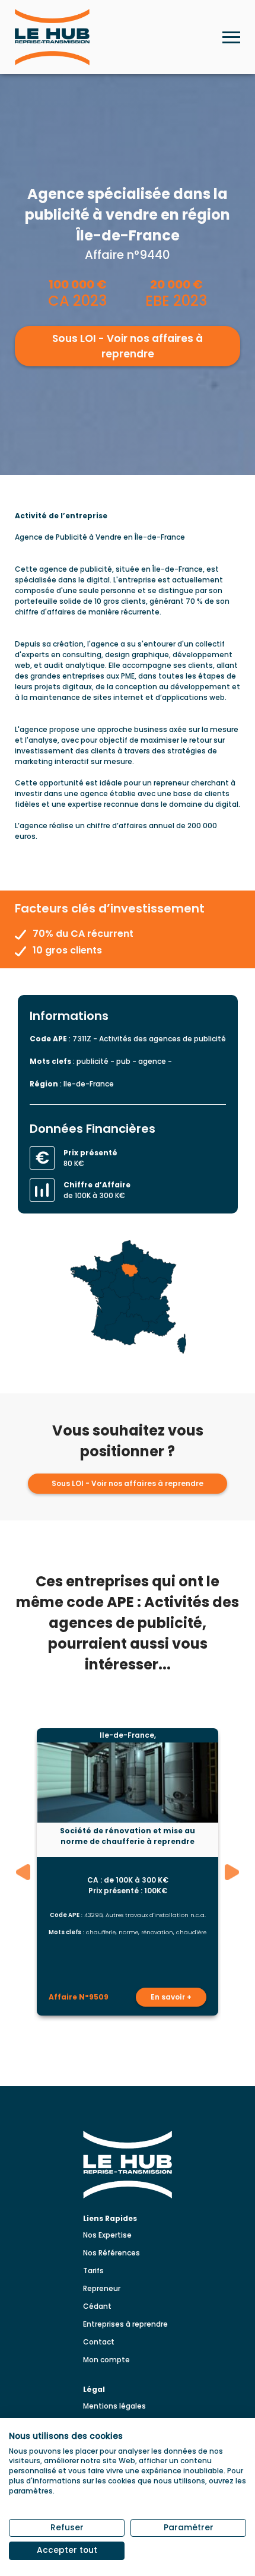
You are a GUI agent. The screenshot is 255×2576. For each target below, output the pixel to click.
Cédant (97, 2306)
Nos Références (111, 2253)
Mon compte (106, 2360)
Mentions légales (114, 2406)
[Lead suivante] (232, 1872)
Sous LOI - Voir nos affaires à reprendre (128, 346)
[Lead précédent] (23, 1872)
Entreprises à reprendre (125, 2324)
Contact (99, 2342)
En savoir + (171, 1997)
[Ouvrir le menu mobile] (231, 37)
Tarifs (93, 2271)
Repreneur (102, 2288)
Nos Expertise (107, 2235)
